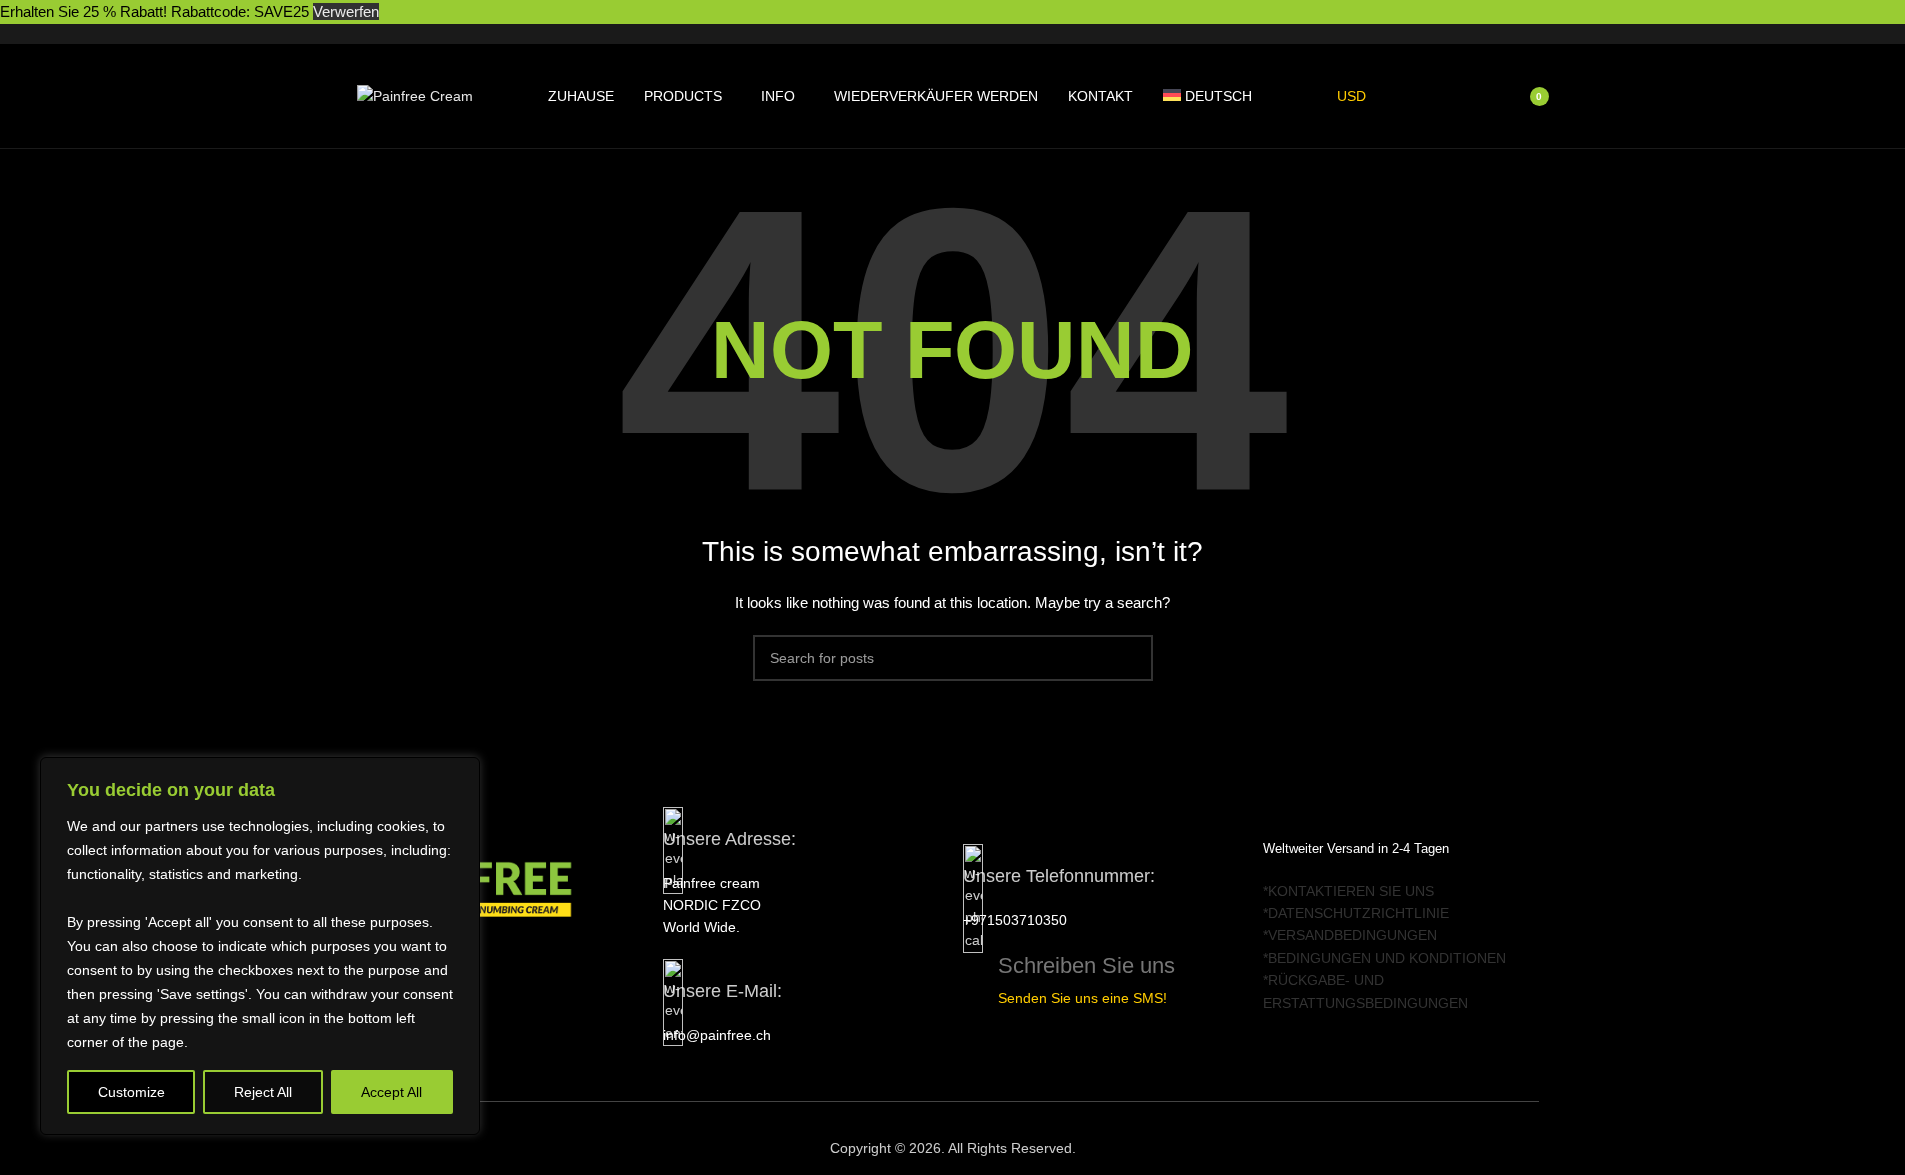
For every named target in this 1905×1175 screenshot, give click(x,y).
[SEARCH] (1130, 658)
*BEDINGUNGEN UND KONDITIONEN (1384, 958)
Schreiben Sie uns (1086, 965)
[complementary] (260, 946)
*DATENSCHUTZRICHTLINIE (1356, 913)
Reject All (263, 1092)
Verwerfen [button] (346, 11)
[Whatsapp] (498, 972)
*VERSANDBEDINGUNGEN (1350, 935)
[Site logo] (415, 95)
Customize (131, 1092)
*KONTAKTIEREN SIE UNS (1348, 891)
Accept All (391, 1092)
